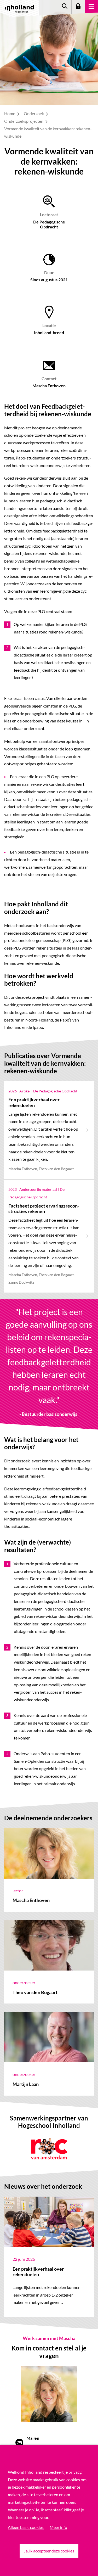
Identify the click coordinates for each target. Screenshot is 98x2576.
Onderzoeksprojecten (24, 121)
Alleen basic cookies (26, 2527)
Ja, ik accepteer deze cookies (49, 2551)
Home (10, 113)
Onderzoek (34, 113)
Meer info (58, 2527)
